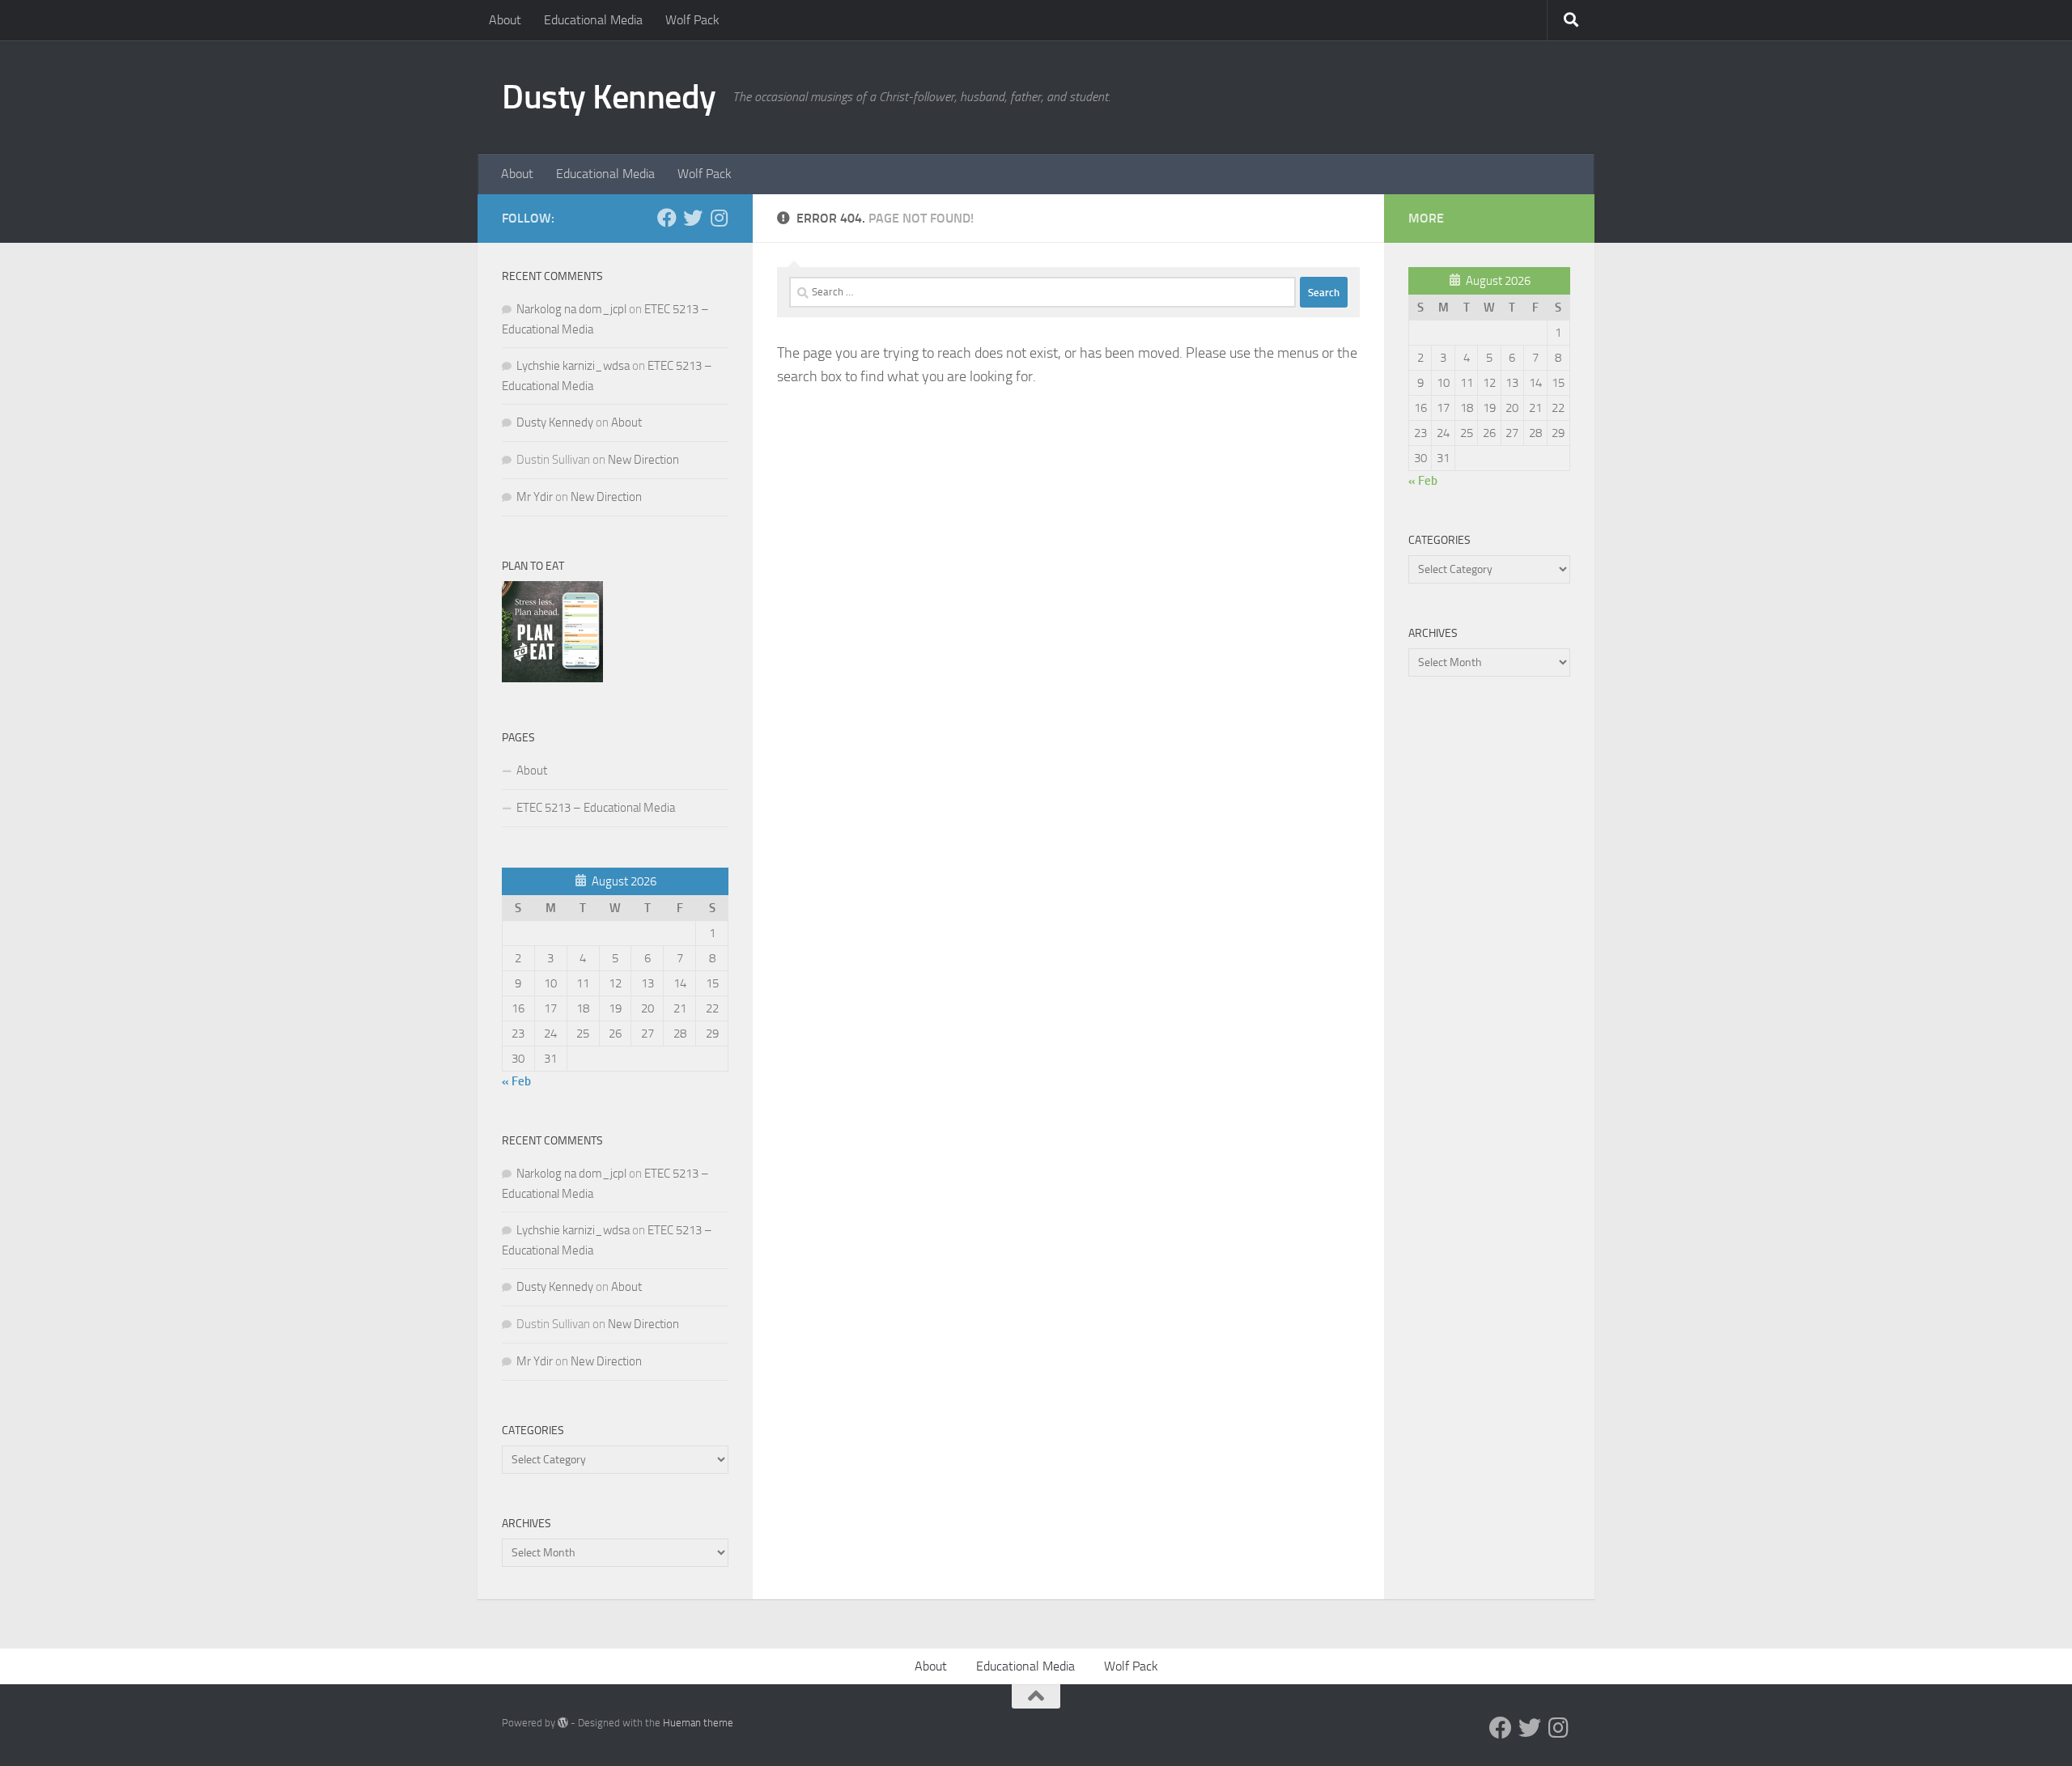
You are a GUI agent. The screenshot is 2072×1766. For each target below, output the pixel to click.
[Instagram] (719, 218)
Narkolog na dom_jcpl (571, 309)
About (505, 20)
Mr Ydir (535, 497)
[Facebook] (667, 218)
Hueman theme (698, 1723)
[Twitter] (693, 218)
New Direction (643, 460)
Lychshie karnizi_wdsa (573, 366)
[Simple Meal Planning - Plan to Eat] (552, 678)
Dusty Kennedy (609, 97)
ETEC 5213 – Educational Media (596, 808)
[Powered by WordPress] (563, 1723)
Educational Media (593, 20)
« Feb (516, 1081)
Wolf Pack (692, 20)
